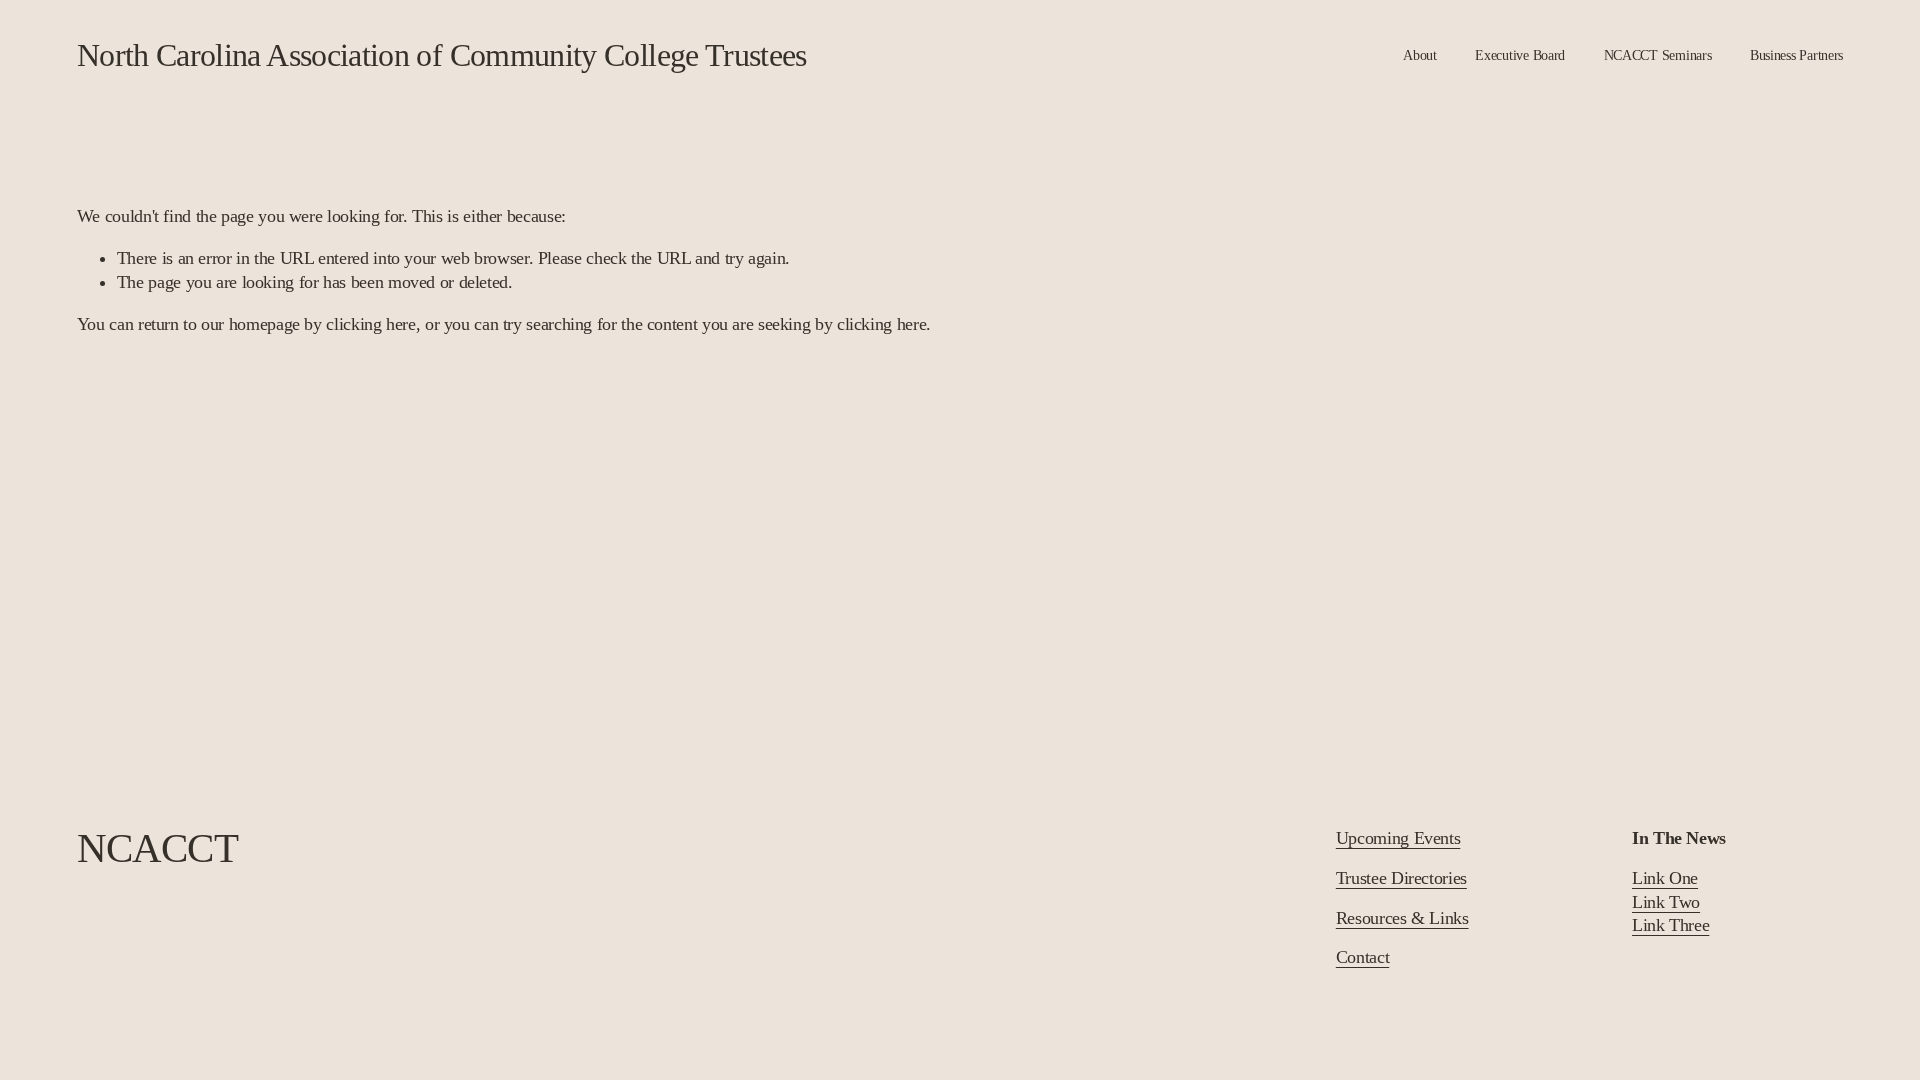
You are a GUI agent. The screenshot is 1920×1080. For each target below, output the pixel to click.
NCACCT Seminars (1658, 55)
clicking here (370, 324)
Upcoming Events (1398, 838)
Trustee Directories (1401, 878)
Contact (1362, 957)
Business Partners (1796, 55)
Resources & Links (1402, 918)
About (1420, 55)
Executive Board (1520, 55)
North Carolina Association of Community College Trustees (442, 55)
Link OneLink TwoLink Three (1670, 902)
